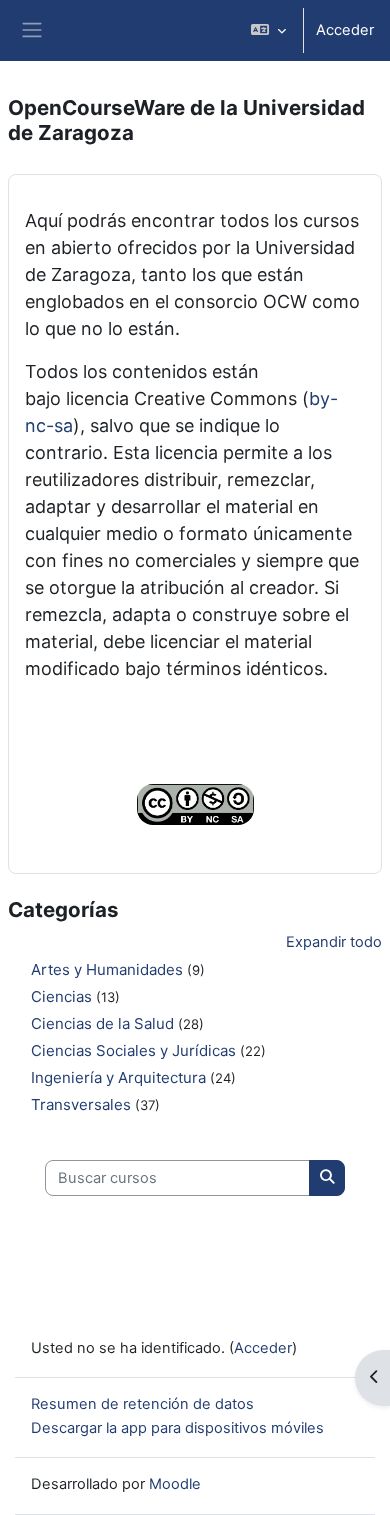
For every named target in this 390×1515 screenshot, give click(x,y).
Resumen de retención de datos (142, 1404)
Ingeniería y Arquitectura (118, 1077)
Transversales (81, 1104)
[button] (268, 30)
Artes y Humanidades (107, 969)
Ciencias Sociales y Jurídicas (133, 1050)
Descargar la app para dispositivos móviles (177, 1428)
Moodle (175, 1484)
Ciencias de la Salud (102, 1023)
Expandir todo (334, 942)
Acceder (345, 30)
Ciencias (61, 996)
